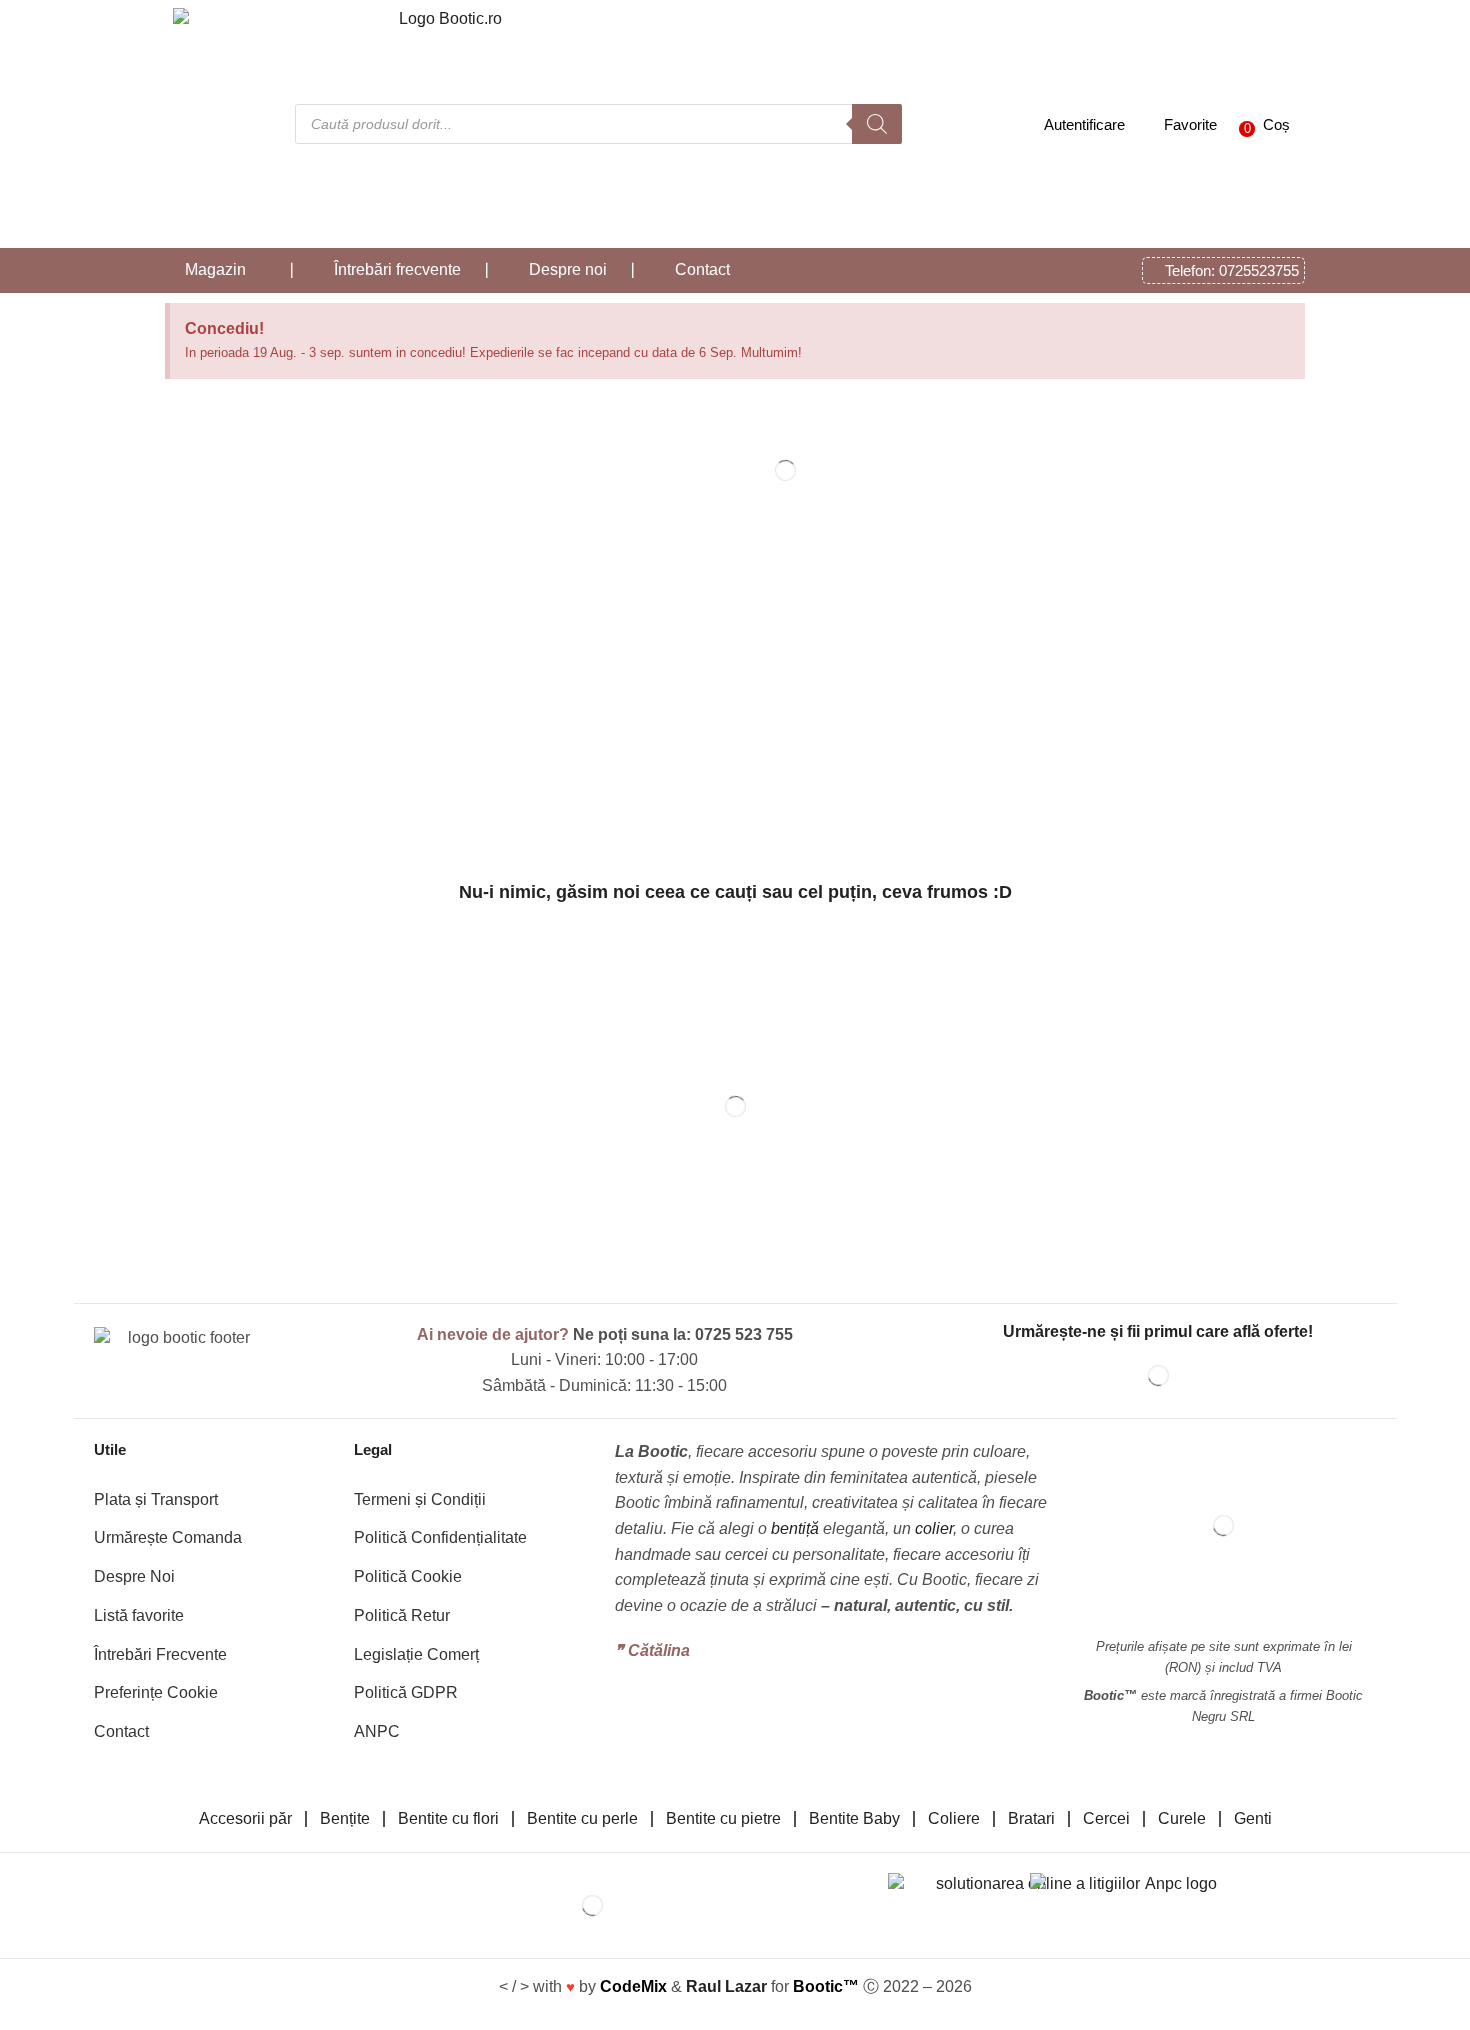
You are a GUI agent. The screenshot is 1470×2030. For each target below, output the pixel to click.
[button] (1260, 124)
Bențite (345, 1818)
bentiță (795, 1528)
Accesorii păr (245, 1818)
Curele (1182, 1818)
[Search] (877, 124)
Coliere (954, 1818)
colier (934, 1528)
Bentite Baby (854, 1818)
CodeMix (633, 1986)
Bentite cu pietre (723, 1818)
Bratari (1031, 1818)
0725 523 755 (744, 1334)
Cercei (1106, 1818)
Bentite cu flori (448, 1818)
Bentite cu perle (582, 1818)
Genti (1253, 1818)
